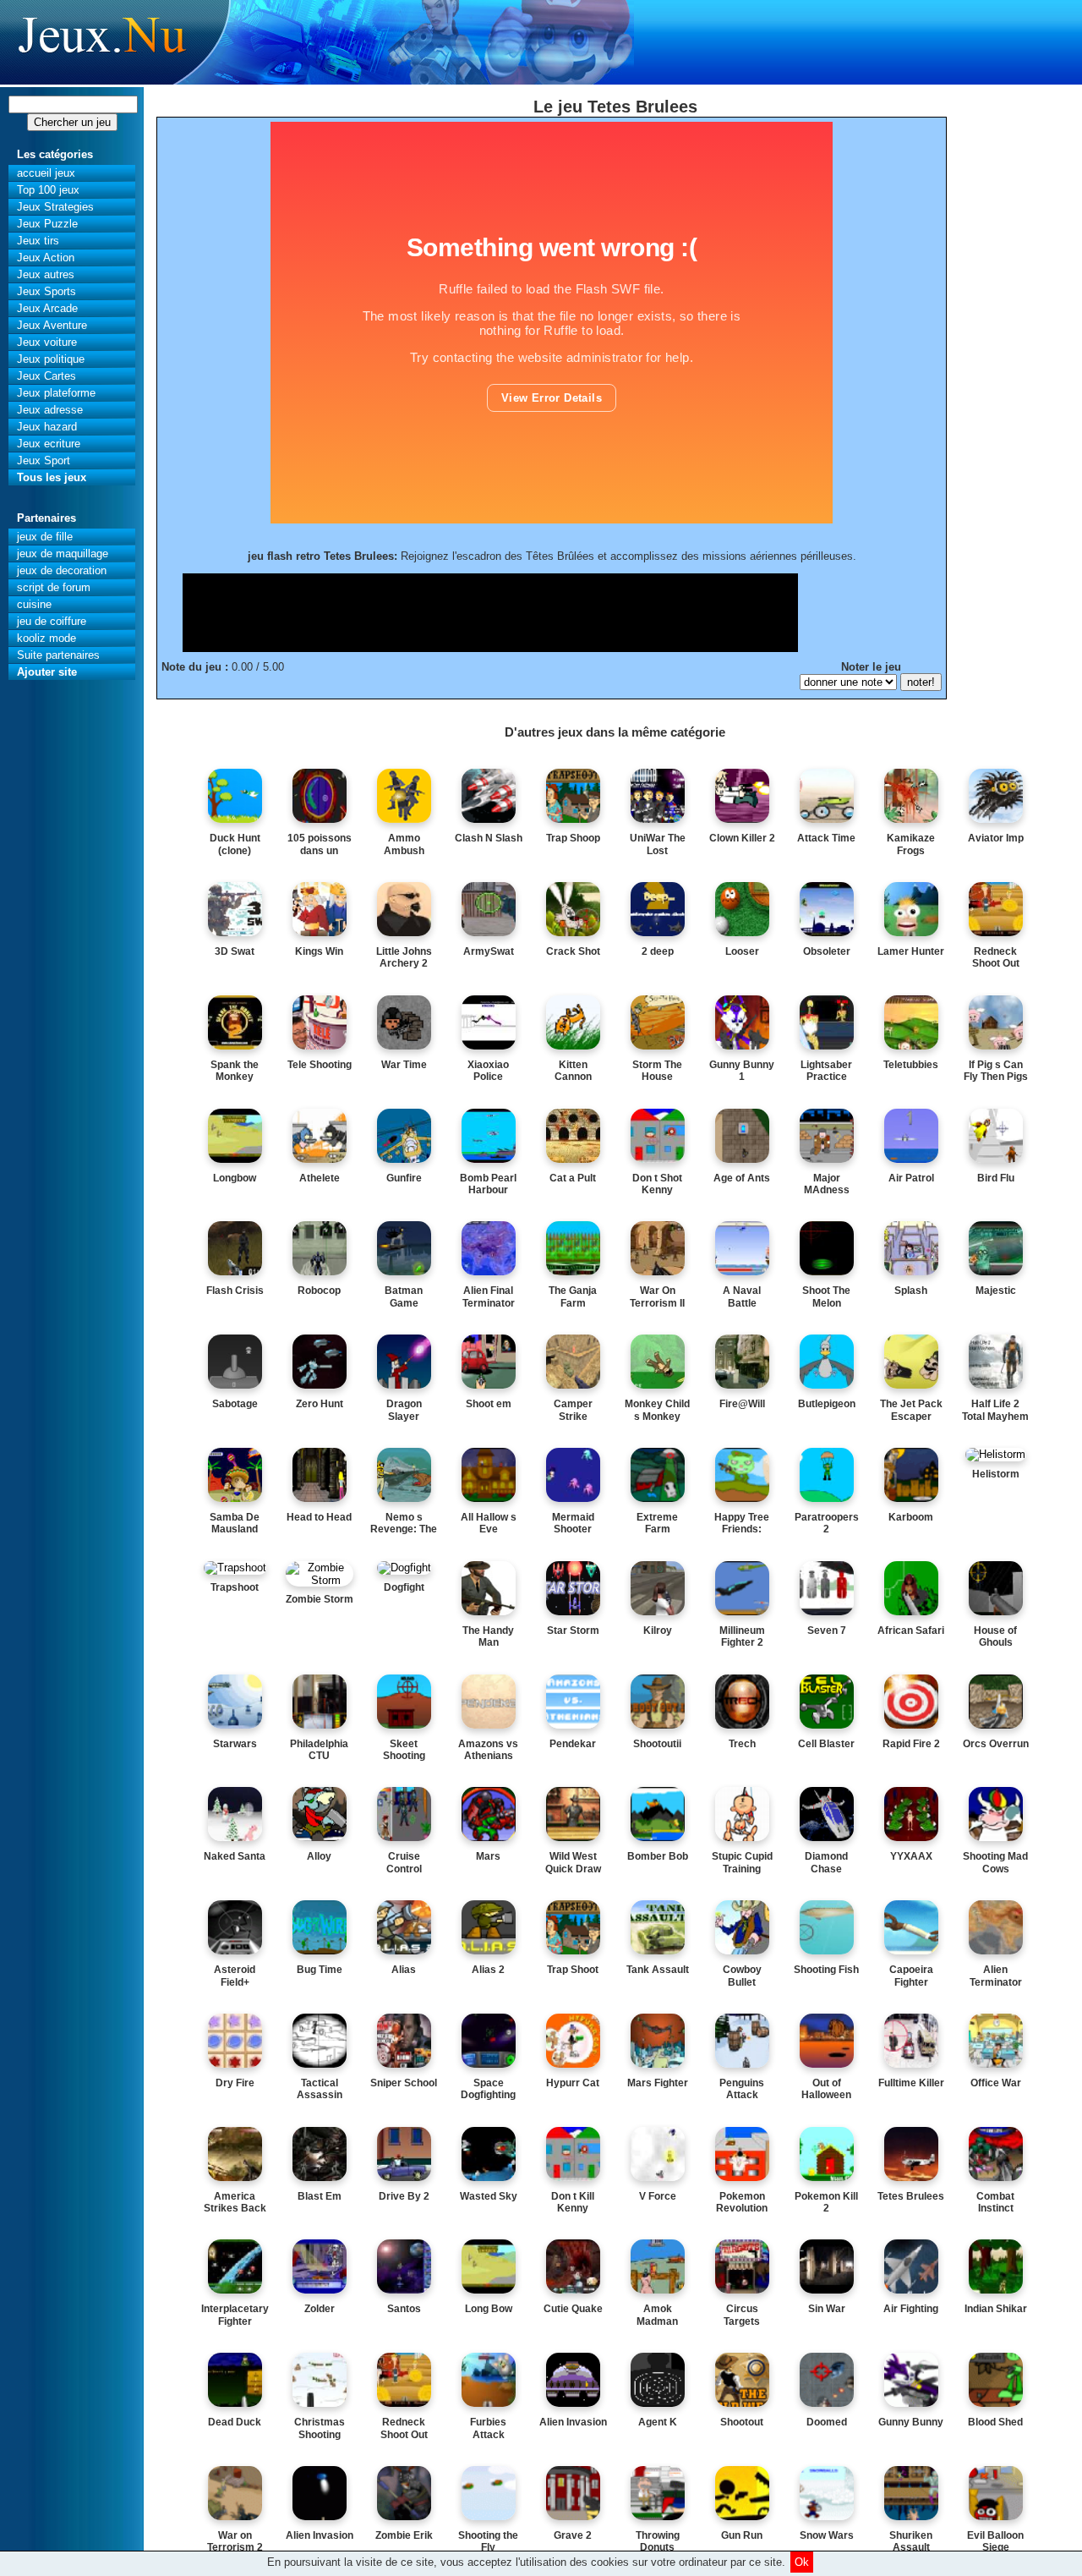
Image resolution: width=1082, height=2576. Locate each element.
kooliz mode (46, 638)
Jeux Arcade (47, 308)
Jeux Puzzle (47, 224)
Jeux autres (46, 274)
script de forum (54, 587)
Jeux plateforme (56, 393)
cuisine (34, 604)
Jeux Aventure (52, 325)
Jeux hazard (47, 427)
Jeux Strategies (55, 207)
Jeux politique (51, 359)
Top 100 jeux (48, 190)
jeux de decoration (62, 570)
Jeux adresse (50, 410)
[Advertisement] (490, 611)
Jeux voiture (47, 342)
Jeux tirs (38, 241)
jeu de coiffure (52, 621)
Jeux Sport (44, 460)
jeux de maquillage (63, 554)
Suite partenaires (58, 655)
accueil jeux (46, 173)
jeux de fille (45, 537)
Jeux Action (46, 258)
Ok (802, 2562)
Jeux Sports (46, 291)
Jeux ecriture (49, 444)
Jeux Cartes (46, 376)
